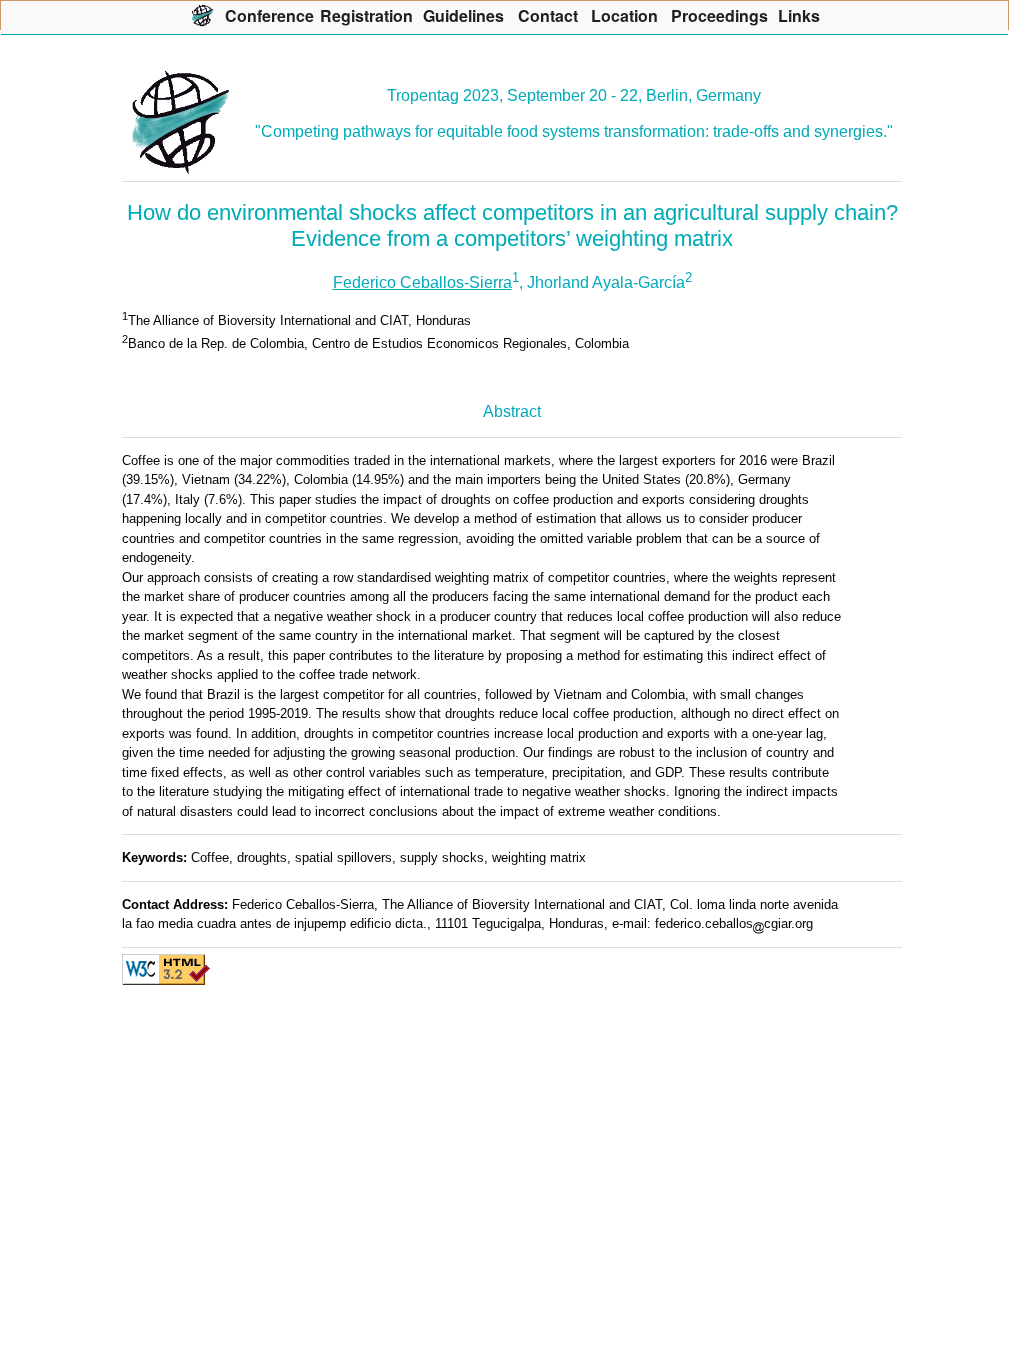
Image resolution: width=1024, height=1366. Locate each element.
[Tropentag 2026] (202, 15)
